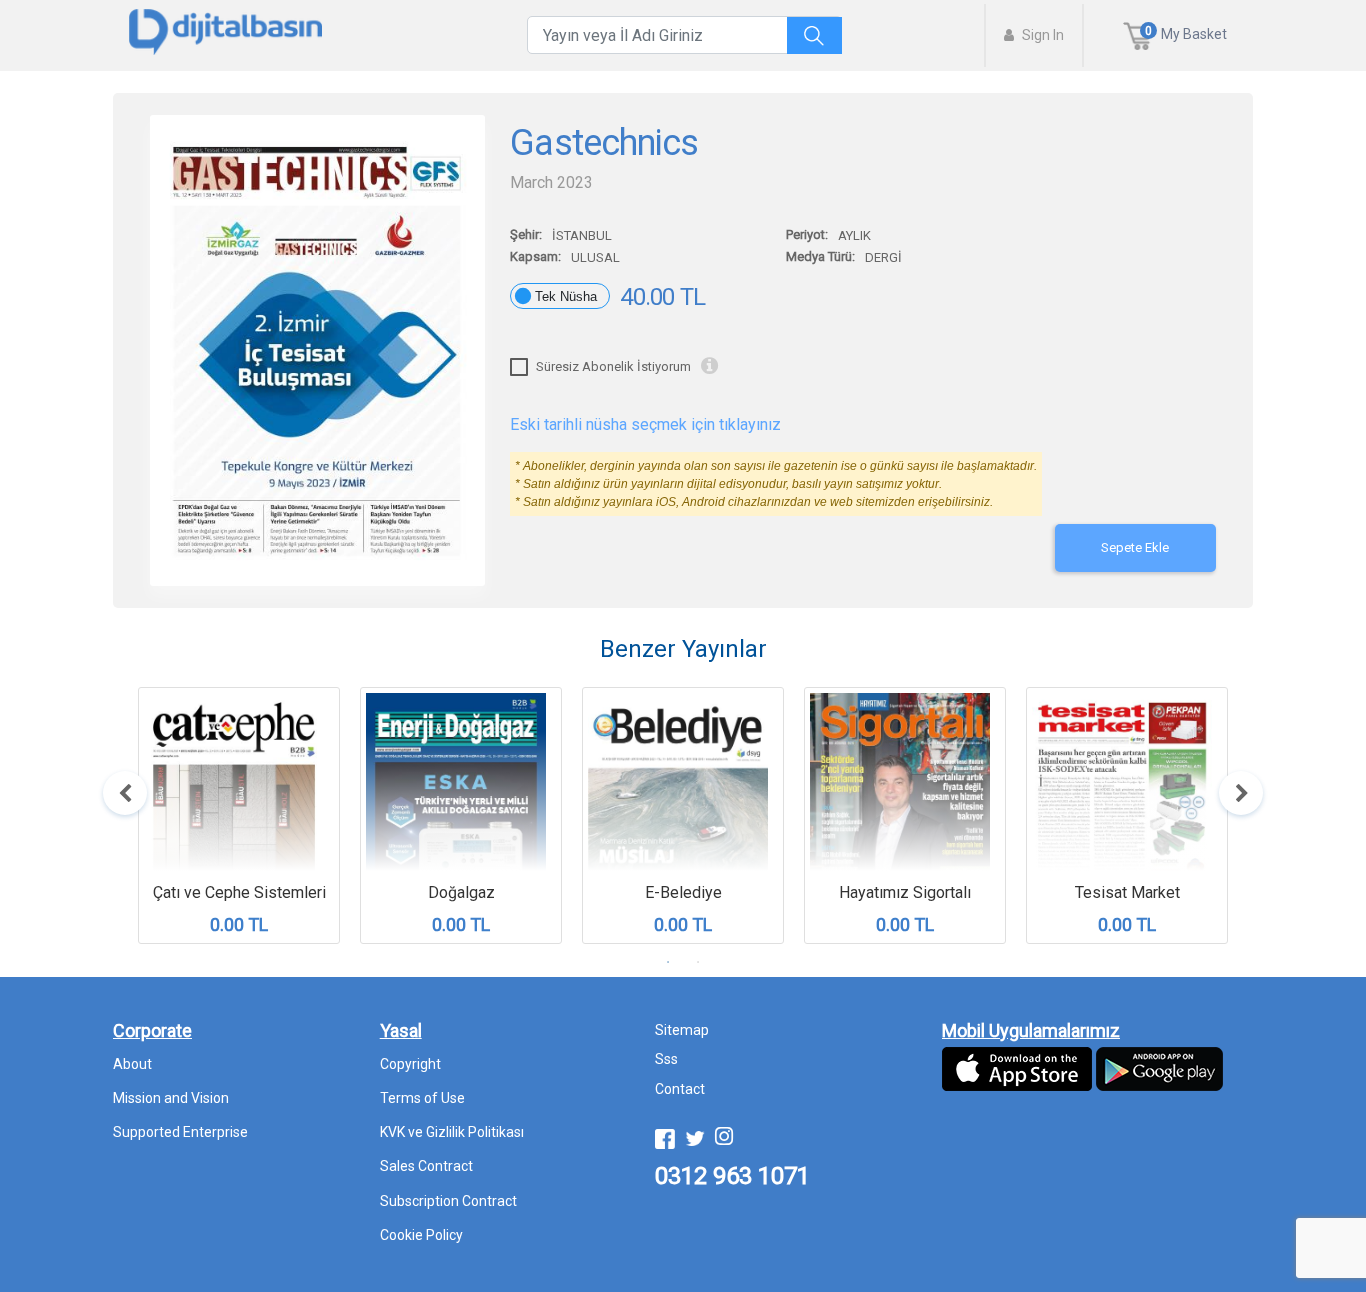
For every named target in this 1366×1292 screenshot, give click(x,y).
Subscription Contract (448, 1201)
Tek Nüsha (566, 296)
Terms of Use (422, 1098)
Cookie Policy (421, 1235)
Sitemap (682, 1030)
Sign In (1041, 35)
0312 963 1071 (732, 1176)
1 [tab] (668, 962)
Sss (666, 1059)
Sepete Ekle (1135, 547)
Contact (680, 1089)
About (132, 1064)
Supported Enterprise (180, 1132)
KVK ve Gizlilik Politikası (452, 1132)
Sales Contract (426, 1166)
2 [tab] (698, 962)
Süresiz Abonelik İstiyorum (613, 366)
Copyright (410, 1064)
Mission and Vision (171, 1098)
